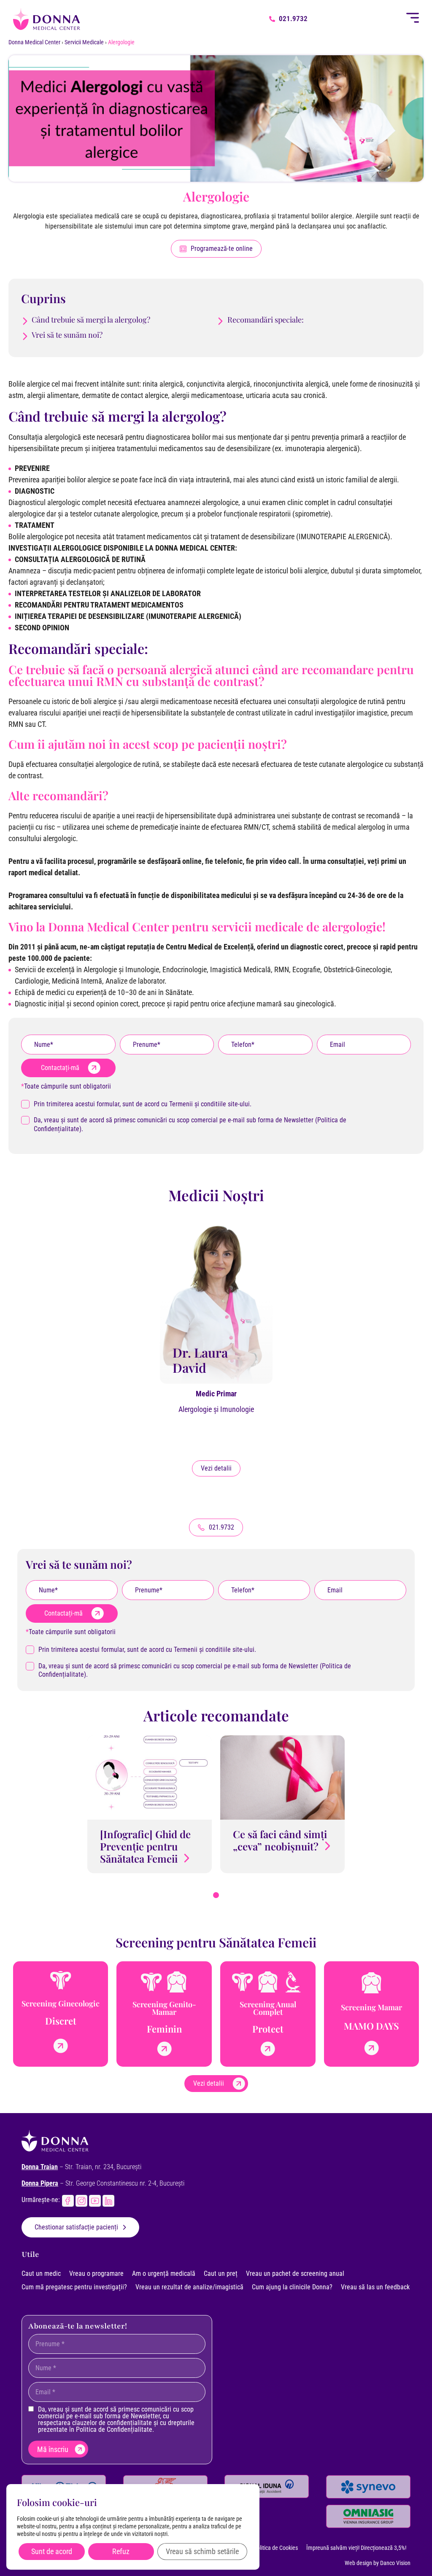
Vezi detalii (216, 1468)
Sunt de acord (52, 2551)
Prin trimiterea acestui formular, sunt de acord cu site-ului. (143, 1104)
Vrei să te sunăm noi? (67, 335)
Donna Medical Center (34, 42)
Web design (358, 2563)
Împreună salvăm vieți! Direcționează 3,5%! (356, 2548)
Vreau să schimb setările (202, 2551)
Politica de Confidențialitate (114, 2429)
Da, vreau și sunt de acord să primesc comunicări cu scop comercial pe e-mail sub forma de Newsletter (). (190, 1124)
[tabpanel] (150, 1804)
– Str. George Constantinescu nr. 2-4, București (103, 2183)
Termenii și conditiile (198, 1104)
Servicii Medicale (84, 42)
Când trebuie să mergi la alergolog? (91, 320)
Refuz (121, 2551)
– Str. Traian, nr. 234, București (81, 2167)
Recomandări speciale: (266, 320)
